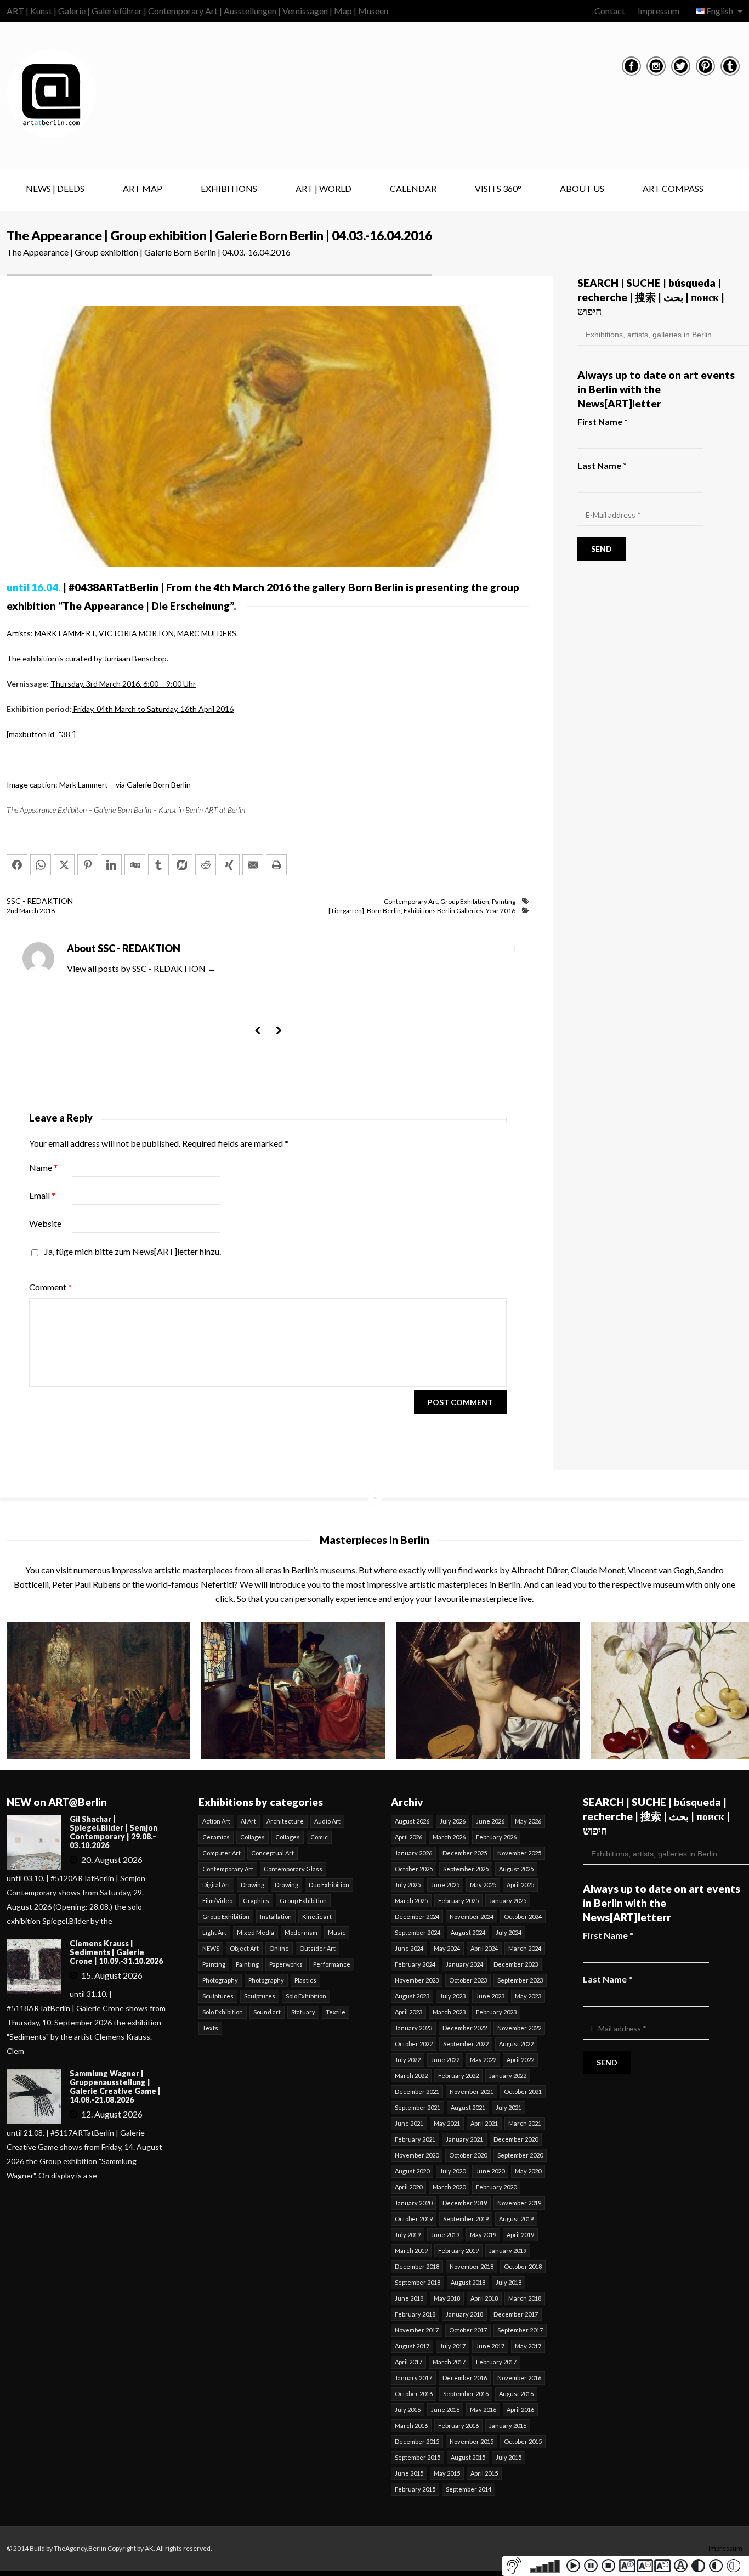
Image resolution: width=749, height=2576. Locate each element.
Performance (332, 1964)
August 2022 (516, 2044)
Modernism (301, 1932)
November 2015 (472, 2441)
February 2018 (415, 2314)
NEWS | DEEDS (55, 188)
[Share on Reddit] (206, 865)
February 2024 (415, 1964)
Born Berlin (384, 911)
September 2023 (520, 1980)
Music (337, 1932)
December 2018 (417, 2266)
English (720, 11)
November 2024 (472, 1917)
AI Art (248, 1821)
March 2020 (449, 2187)
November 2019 (519, 2203)
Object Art (244, 1948)
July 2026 (453, 1821)
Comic (319, 1837)
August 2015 (468, 2457)
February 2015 (415, 2489)
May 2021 (447, 2123)
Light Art (214, 1932)
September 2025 (466, 1869)
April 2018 (484, 2298)
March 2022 (411, 2076)
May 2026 (528, 1821)
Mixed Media (256, 1932)
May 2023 (528, 1996)
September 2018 (418, 2282)
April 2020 (408, 2187)
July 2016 (408, 2410)
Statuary (303, 2012)
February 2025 (458, 1901)
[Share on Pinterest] (88, 865)
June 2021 (409, 2123)
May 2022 (483, 2060)
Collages (252, 1837)
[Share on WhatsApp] (41, 865)
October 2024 (523, 1917)
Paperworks (286, 1964)
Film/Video (217, 1901)
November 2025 (519, 1853)
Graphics (256, 1901)
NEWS (211, 1948)
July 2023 (453, 1996)
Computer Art (222, 1853)
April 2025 (520, 1885)
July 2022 (408, 2060)
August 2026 (412, 1821)
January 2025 (508, 1901)
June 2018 (409, 2298)
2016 (47, 911)
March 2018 (525, 2298)
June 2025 (445, 1885)
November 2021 (472, 2091)
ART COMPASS (673, 188)
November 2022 (519, 2028)
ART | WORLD (324, 188)
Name (43, 1167)
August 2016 (516, 2394)
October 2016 (414, 2394)
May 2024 (447, 1948)
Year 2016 (501, 911)
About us (582, 188)
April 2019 (520, 2235)
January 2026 (413, 1853)
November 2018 (472, 2266)
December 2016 (465, 2378)
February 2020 (496, 2187)
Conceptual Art (273, 1853)
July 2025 (408, 1885)
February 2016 (458, 2425)
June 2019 (445, 2235)
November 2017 (417, 2330)
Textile (336, 2012)
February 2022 (458, 2076)
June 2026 (490, 1821)
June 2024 (409, 1948)
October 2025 (414, 1869)
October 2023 (468, 1980)
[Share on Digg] (135, 865)
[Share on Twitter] (64, 865)
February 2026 (496, 1837)
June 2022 (445, 2060)
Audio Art (327, 1821)
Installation (276, 1917)
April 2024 (484, 1948)
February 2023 (496, 2012)
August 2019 (516, 2219)
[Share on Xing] (229, 865)
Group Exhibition (465, 901)
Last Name (602, 465)
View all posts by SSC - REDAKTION (141, 968)
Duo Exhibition (329, 1885)
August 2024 (468, 1932)
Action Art (216, 1821)
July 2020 (453, 2171)
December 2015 (417, 2441)
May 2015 (447, 2473)
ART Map (143, 188)
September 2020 (520, 2155)
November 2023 (417, 1980)
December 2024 (417, 1917)
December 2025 (465, 1853)
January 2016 (508, 2425)
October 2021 (523, 2091)
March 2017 (449, 2362)
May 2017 (528, 2346)
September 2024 (418, 1932)
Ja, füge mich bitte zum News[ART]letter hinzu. (132, 1251)
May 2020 (528, 2171)
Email (42, 1195)
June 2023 (490, 1996)
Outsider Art (317, 1948)
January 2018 (464, 2314)
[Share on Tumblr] (158, 865)
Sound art (267, 2012)
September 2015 (418, 2457)
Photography (220, 1980)
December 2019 (465, 2203)
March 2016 (411, 2425)
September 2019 (466, 2219)
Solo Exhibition (306, 1996)
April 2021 (484, 2123)
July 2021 (509, 2107)
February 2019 (458, 2251)
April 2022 (520, 2060)
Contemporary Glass (293, 1869)
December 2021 (417, 2091)
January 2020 (413, 2203)
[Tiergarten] (346, 911)
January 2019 (508, 2251)
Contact (610, 11)
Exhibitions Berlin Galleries (443, 911)
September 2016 (466, 2394)
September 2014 (469, 2489)
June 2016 (445, 2410)
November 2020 (417, 2155)
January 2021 (464, 2139)
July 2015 (509, 2457)
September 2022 (466, 2044)
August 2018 (468, 2282)
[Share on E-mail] (253, 865)
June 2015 (409, 2473)
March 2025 (411, 1901)
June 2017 (490, 2346)
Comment (50, 1287)
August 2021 (468, 2107)
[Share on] (182, 865)
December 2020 (516, 2139)
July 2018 (509, 2282)
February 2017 (496, 2362)
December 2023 (516, 1964)
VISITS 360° (498, 188)
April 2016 (520, 2410)
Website (45, 1223)
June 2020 (490, 2171)
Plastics (305, 1980)
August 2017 (412, 2346)
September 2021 (418, 2107)
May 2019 (483, 2235)
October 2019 (414, 2219)
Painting (504, 901)
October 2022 (414, 2044)
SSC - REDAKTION (40, 901)
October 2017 (468, 2330)
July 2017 (453, 2346)
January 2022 (508, 2076)
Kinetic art (317, 1917)
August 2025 (516, 1869)
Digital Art (216, 1885)
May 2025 (483, 1885)
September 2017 (520, 2330)
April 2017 (408, 2362)
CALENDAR (413, 188)
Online (279, 1948)
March (29, 911)
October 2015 (523, 2441)
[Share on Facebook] (17, 865)
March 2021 (525, 2123)
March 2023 (449, 2012)
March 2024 (525, 1948)
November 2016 (519, 2378)
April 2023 (408, 2012)
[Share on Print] (276, 865)
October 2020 (468, 2155)
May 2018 (447, 2298)
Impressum (659, 11)
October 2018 (523, 2266)
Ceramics (216, 1837)
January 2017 (413, 2378)
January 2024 (464, 1964)
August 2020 (412, 2171)
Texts (210, 2028)
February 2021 (415, 2139)
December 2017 (516, 2314)
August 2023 (412, 1996)
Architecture (285, 1821)
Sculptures (218, 1996)
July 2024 (509, 1932)
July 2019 (408, 2235)
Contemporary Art (411, 901)
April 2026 (408, 1837)
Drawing (252, 1885)
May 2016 (483, 2410)
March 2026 (449, 1837)
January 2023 (413, 2028)
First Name (603, 421)
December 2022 (465, 2028)
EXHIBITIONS (229, 188)
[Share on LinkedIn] (111, 865)
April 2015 (484, 2473)
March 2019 (411, 2251)
